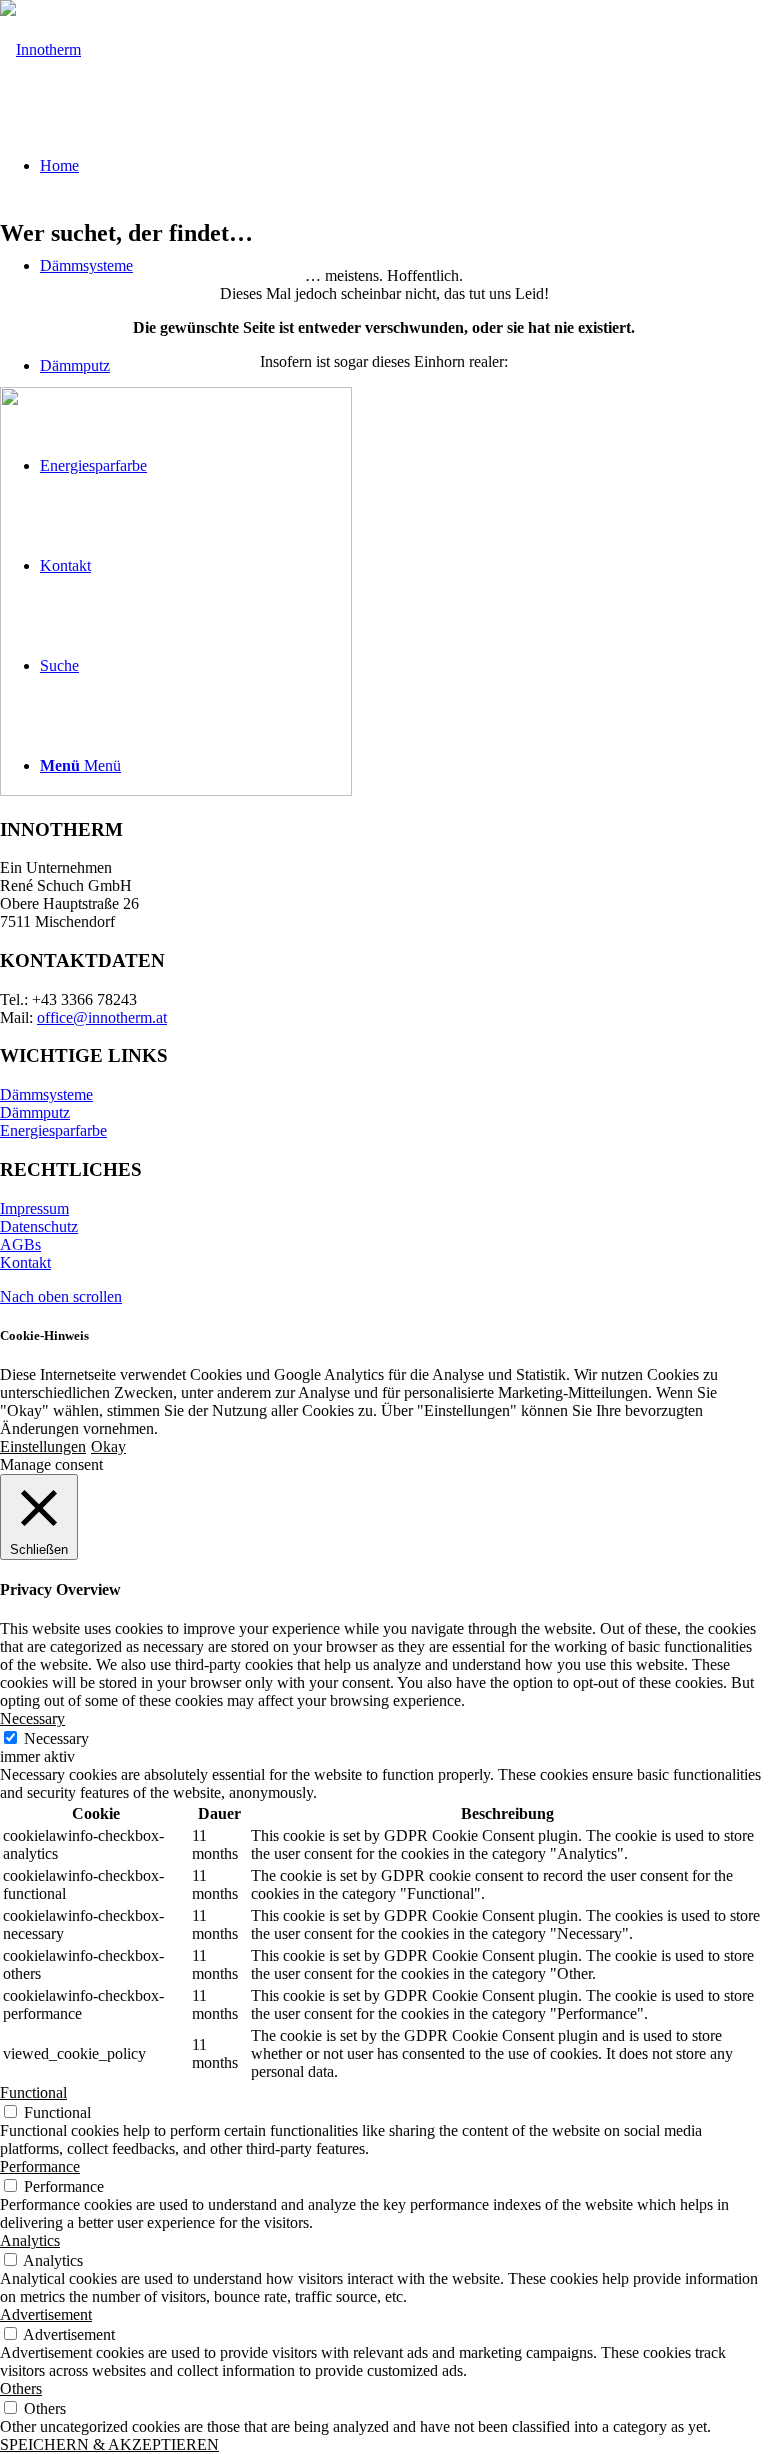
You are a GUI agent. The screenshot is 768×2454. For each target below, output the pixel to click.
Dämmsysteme (46, 1094)
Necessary (56, 1738)
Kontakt (25, 1262)
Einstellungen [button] (43, 1446)
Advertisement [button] (46, 2314)
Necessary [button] (32, 1718)
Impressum (34, 1208)
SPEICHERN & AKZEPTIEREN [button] (109, 2444)
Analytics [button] (30, 2240)
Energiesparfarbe (53, 1130)
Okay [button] (108, 1446)
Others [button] (21, 2388)
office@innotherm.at (102, 1017)
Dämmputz (35, 1112)
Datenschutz (39, 1226)
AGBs (20, 1244)
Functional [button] (33, 2092)
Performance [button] (40, 2166)
